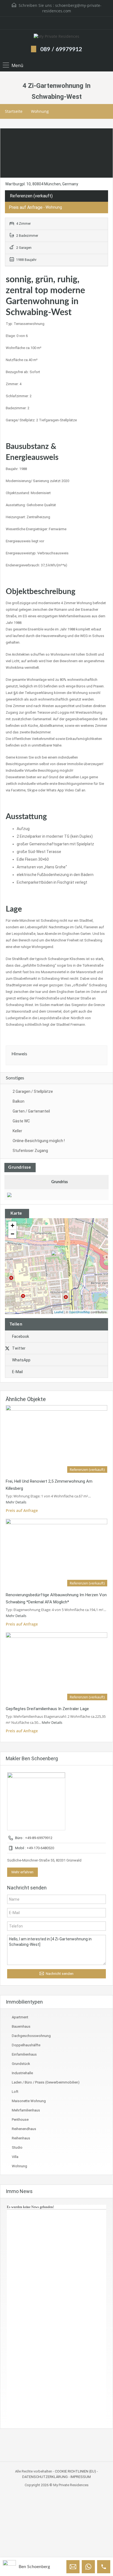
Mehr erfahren (22, 1872)
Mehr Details (16, 1502)
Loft (15, 2092)
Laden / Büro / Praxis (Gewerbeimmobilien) (46, 2082)
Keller (17, 1131)
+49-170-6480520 (40, 1848)
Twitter (19, 1348)
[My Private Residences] (56, 37)
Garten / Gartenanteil (31, 1111)
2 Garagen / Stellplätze (33, 1091)
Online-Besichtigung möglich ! (39, 1141)
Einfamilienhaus (24, 2054)
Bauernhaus (21, 2026)
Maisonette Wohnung (29, 2101)
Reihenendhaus (24, 2129)
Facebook (21, 1336)
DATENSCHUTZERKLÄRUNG (45, 2477)
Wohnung (40, 111)
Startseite (14, 111)
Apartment (20, 2017)
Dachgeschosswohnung (31, 2036)
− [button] (12, 1234)
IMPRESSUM (81, 2477)
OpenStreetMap (79, 1312)
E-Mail (17, 1372)
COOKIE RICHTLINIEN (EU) (75, 2471)
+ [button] (12, 1225)
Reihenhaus (21, 2138)
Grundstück (21, 2064)
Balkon (19, 1101)
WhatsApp (21, 1360)
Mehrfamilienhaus (26, 2110)
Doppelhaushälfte (26, 2045)
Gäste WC (21, 1121)
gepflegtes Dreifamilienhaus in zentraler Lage (47, 1709)
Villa (15, 2157)
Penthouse (20, 2120)
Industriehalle (22, 2073)
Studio (17, 2147)
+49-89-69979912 (39, 1838)
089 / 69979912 (61, 49)
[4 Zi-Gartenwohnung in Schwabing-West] (57, 1258)
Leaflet (59, 1312)
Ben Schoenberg (34, 2567)
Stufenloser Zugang (30, 1151)
